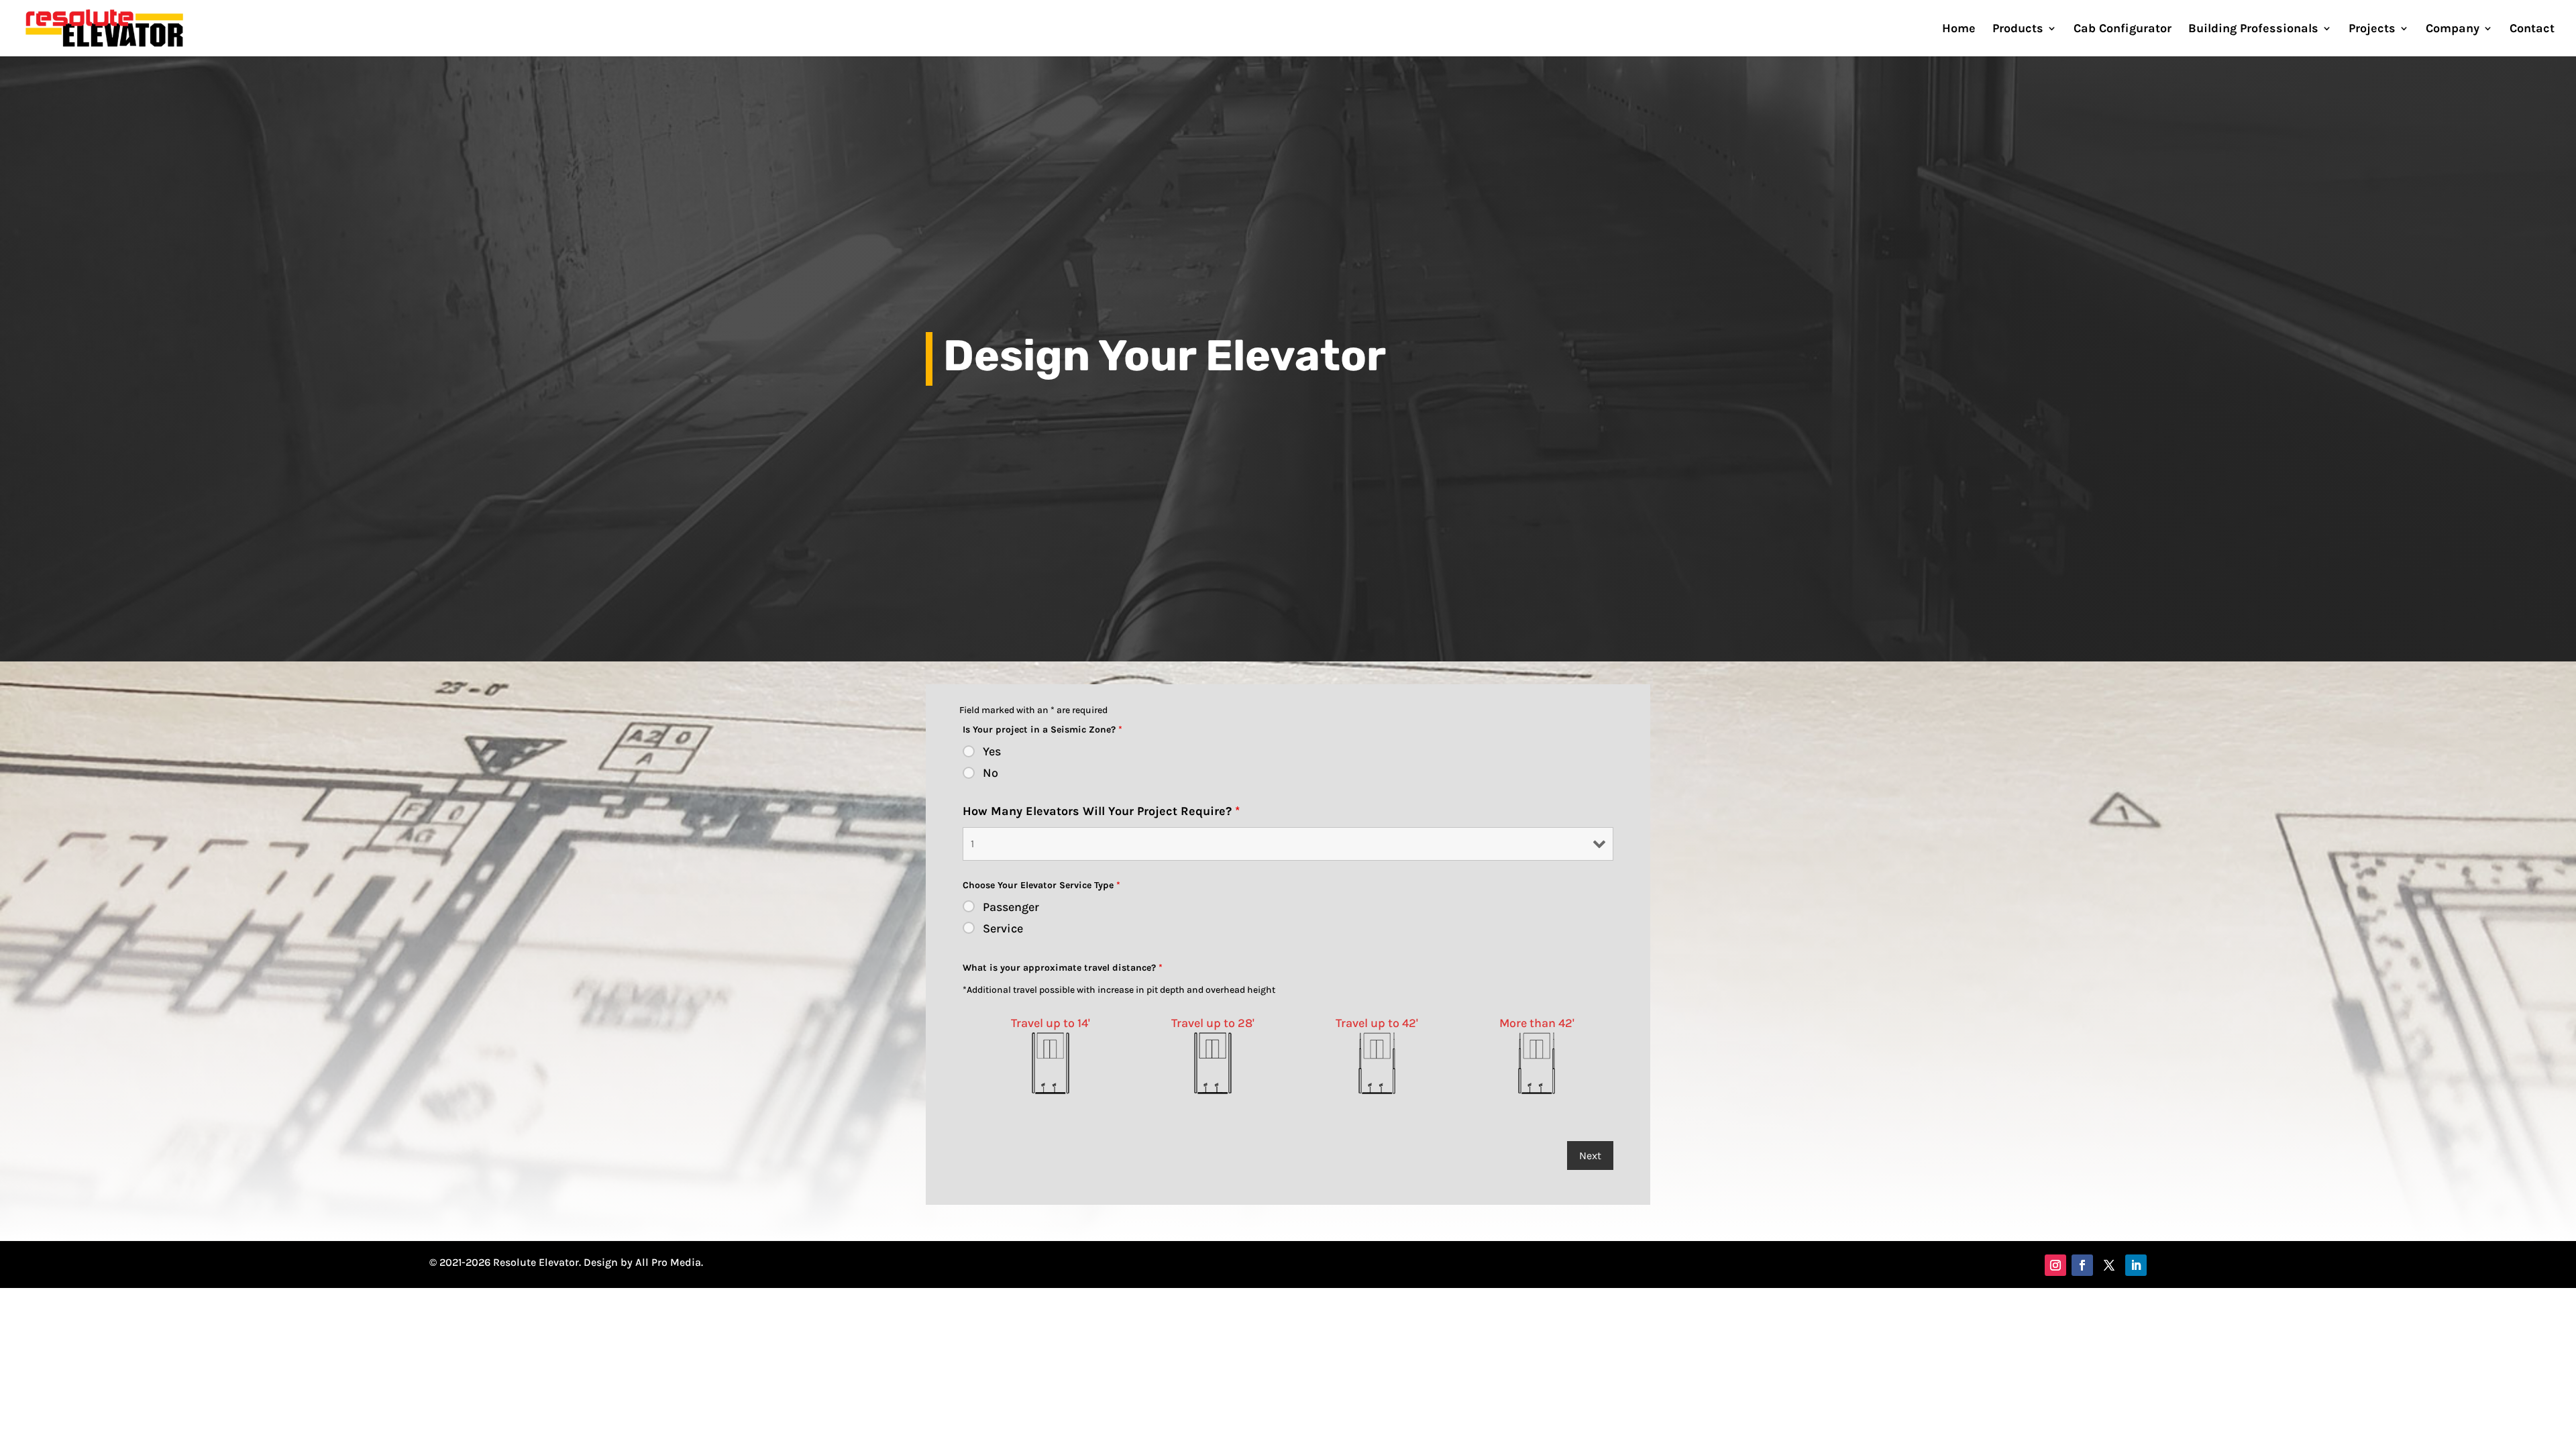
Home (1959, 30)
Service (1003, 928)
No (990, 773)
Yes (992, 751)
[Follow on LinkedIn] (2136, 1265)
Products (2018, 30)
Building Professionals (2253, 30)
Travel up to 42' (1377, 1023)
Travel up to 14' (1051, 1023)
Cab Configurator (2123, 30)
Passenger (1011, 907)
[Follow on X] (2109, 1265)
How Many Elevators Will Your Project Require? (1101, 811)
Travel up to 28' (1213, 1023)
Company (2453, 30)
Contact (2532, 30)
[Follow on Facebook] (2082, 1265)
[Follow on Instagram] (2055, 1265)
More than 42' (1537, 1023)
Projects (2372, 30)
